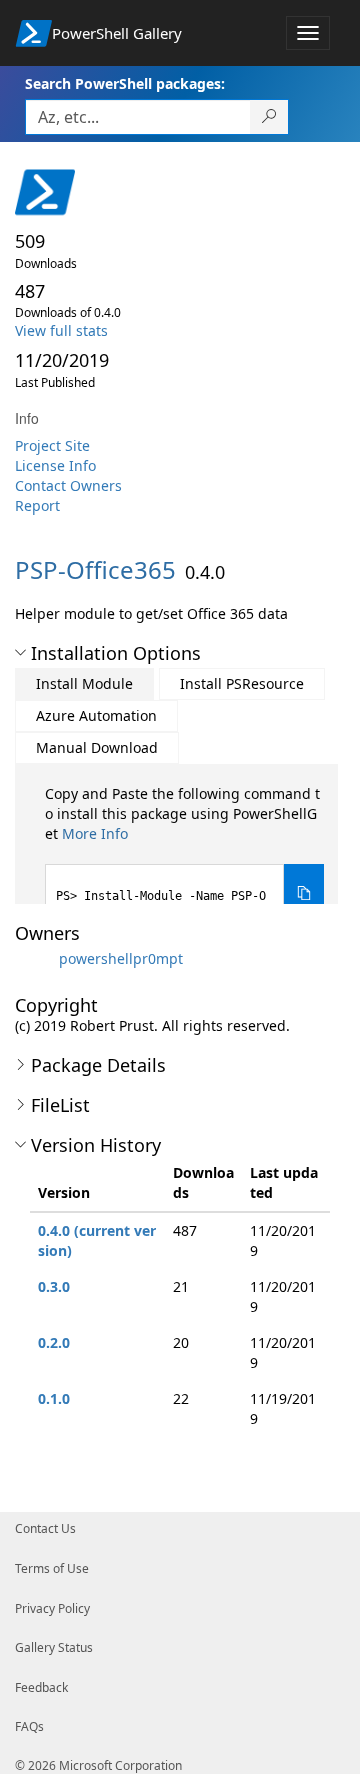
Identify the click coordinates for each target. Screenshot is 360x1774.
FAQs (29, 1726)
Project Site (52, 445)
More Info (95, 833)
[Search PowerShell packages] (269, 117)
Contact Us (45, 1528)
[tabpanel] (184, 853)
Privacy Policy (52, 1608)
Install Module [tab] (84, 683)
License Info (55, 465)
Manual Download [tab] (97, 747)
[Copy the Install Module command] (304, 893)
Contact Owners (68, 485)
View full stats (61, 330)
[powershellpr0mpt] (35, 958)
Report (37, 505)
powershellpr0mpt (121, 958)
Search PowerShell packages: (125, 83)
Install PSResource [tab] (242, 683)
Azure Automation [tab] (96, 715)
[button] (20, 653)
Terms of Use (52, 1568)
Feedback (41, 1687)
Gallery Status (54, 1647)
